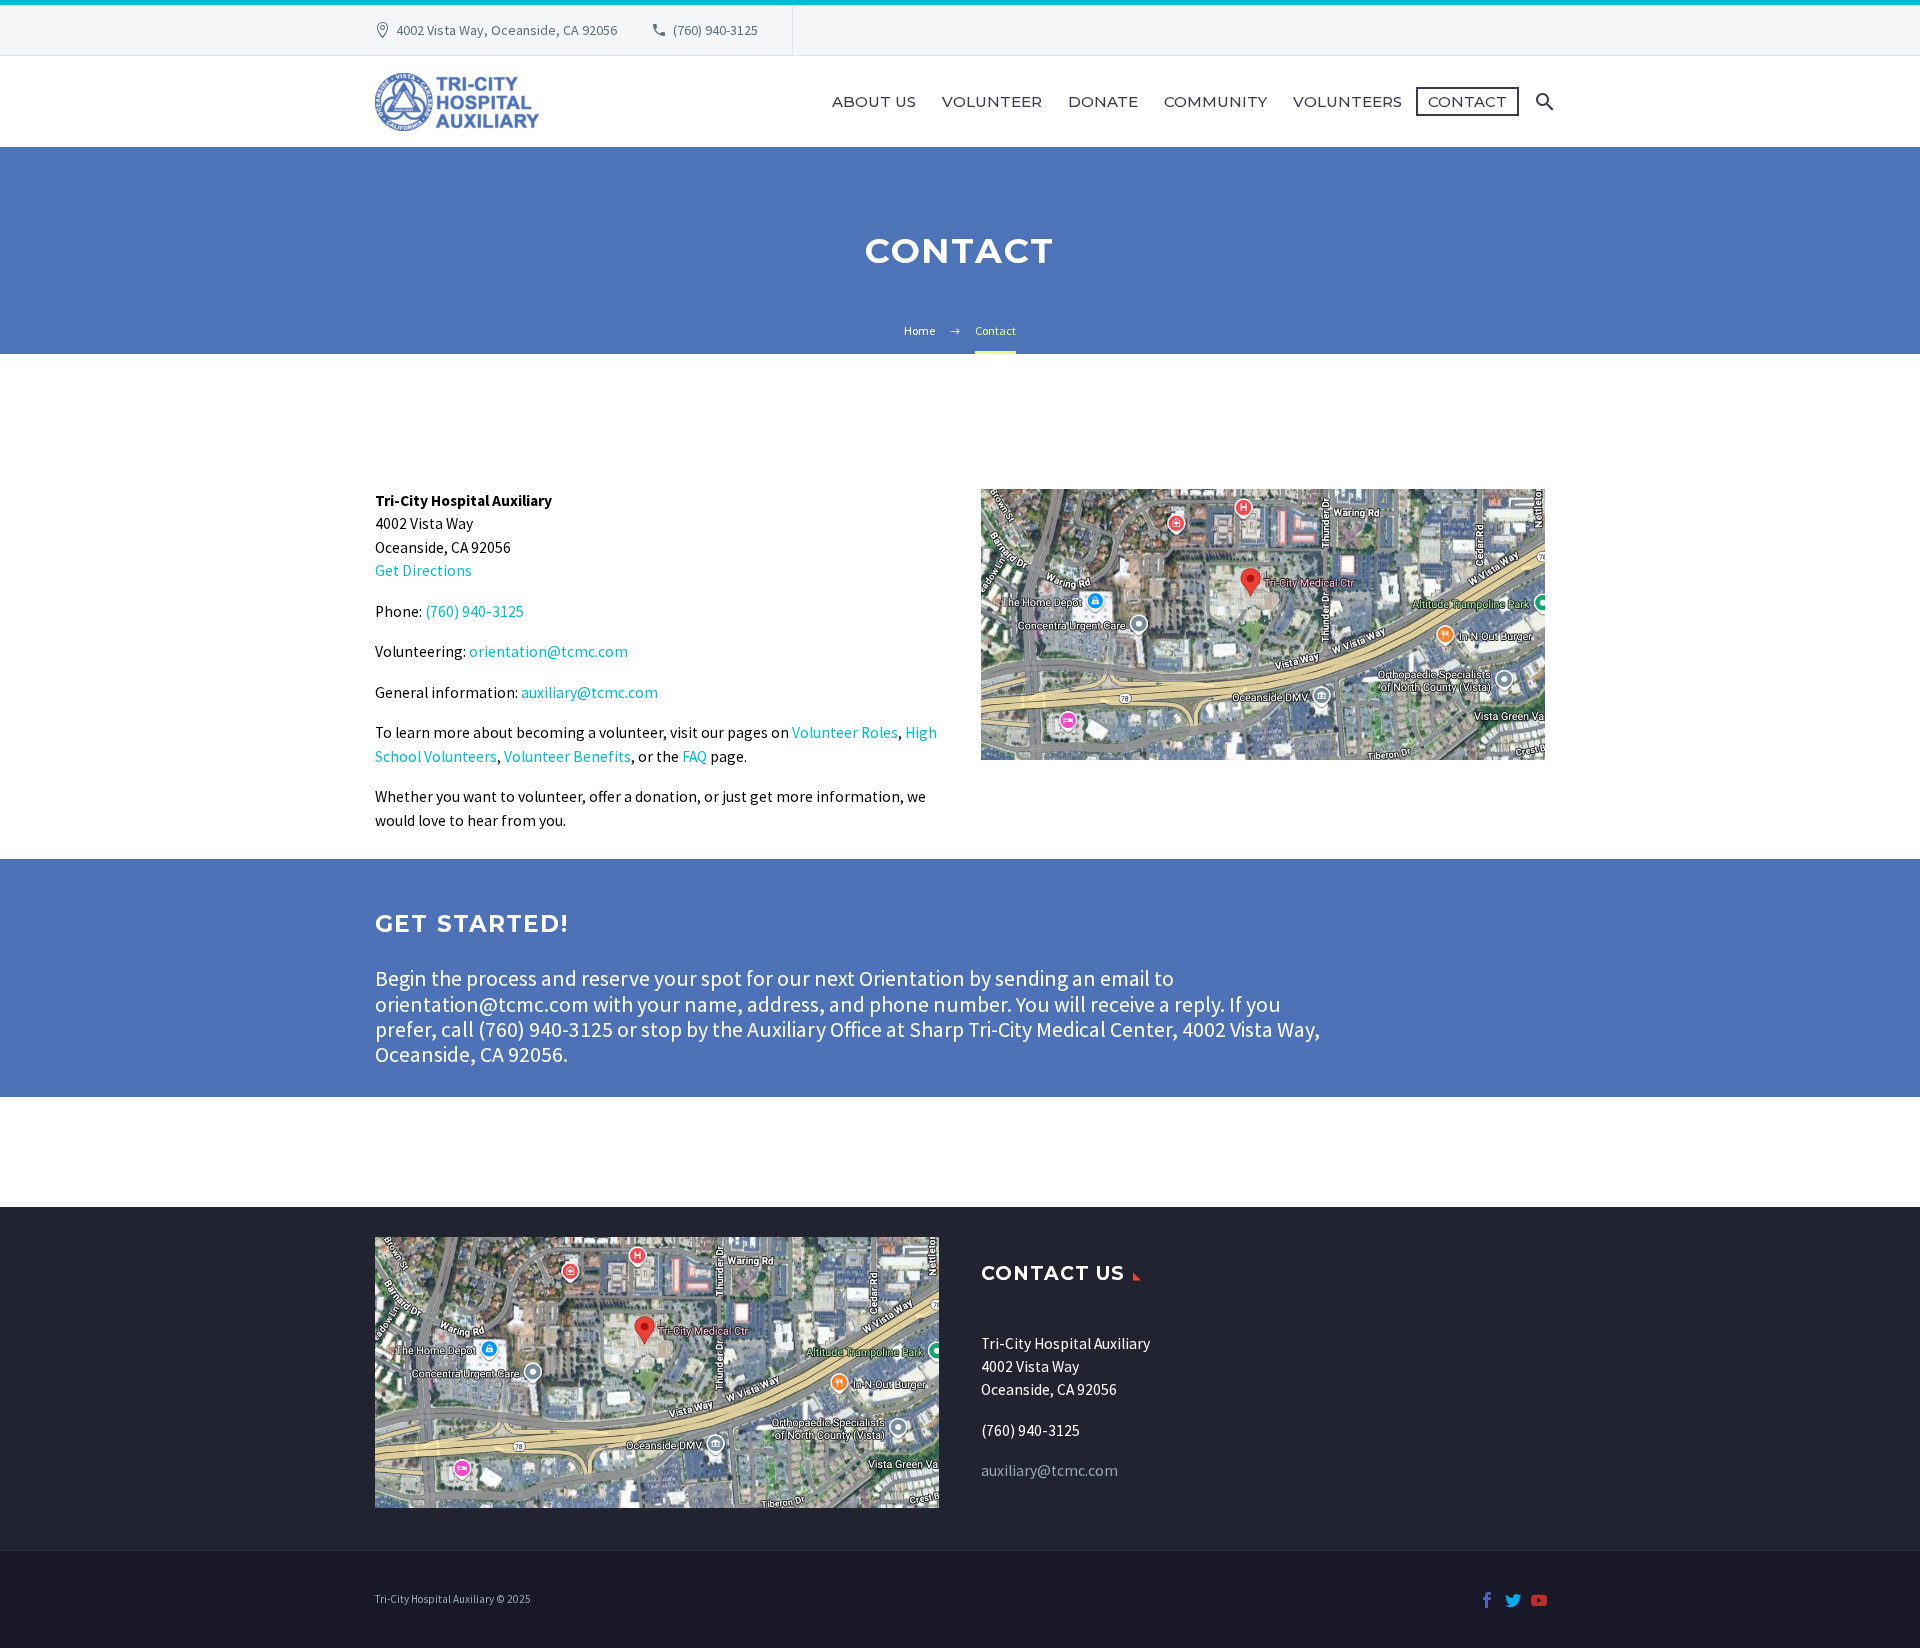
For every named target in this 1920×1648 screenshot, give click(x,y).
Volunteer (992, 101)
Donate (1103, 101)
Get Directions (423, 570)
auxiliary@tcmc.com (589, 692)
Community (1215, 101)
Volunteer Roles (845, 732)
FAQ (694, 756)
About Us (874, 101)
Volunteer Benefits (567, 756)
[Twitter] (1513, 1600)
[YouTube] (1539, 1600)
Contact (1467, 101)
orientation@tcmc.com (548, 651)
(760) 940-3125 (715, 30)
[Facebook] (1487, 1600)
